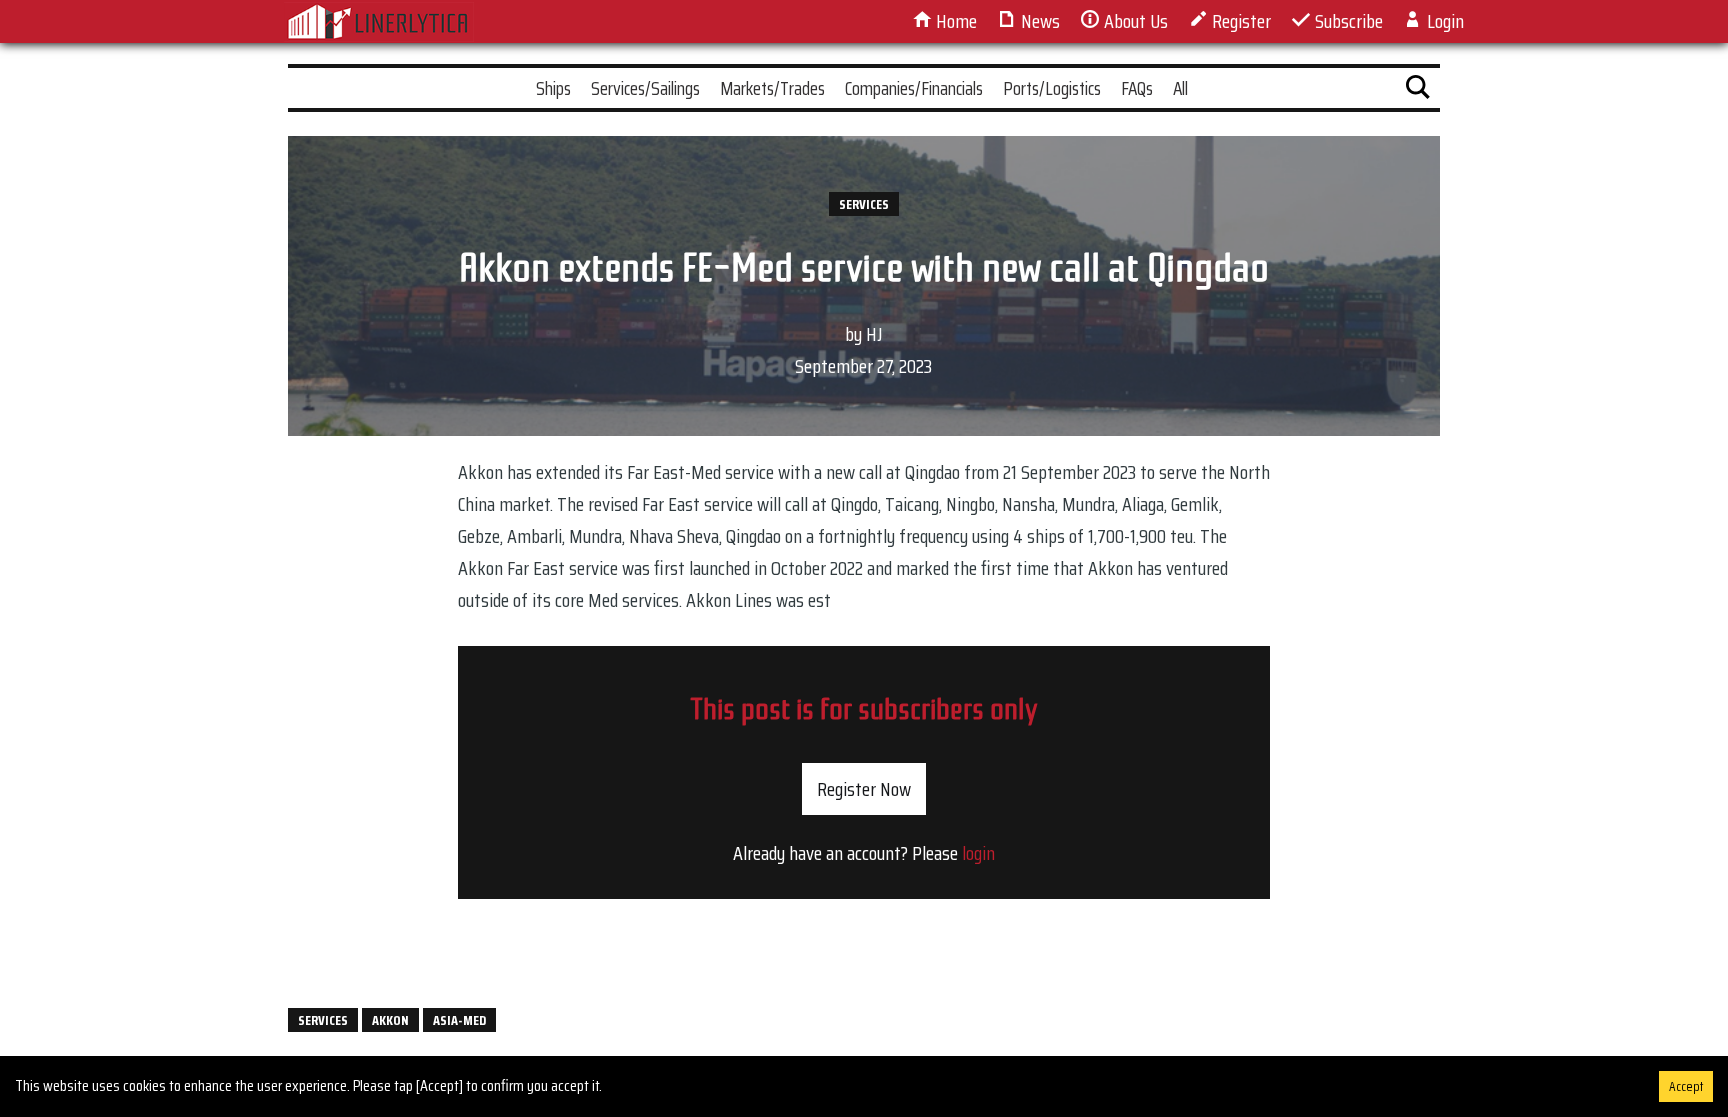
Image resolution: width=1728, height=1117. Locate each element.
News (1038, 21)
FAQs (1137, 88)
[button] (1418, 91)
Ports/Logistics (1052, 88)
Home (954, 21)
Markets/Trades (772, 88)
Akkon (390, 1020)
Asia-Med (459, 1020)
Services (864, 204)
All (1180, 88)
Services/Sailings (645, 88)
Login (1443, 21)
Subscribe (1347, 21)
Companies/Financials (914, 88)
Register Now (864, 789)
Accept (1686, 1086)
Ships (553, 88)
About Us (1134, 21)
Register (1239, 21)
